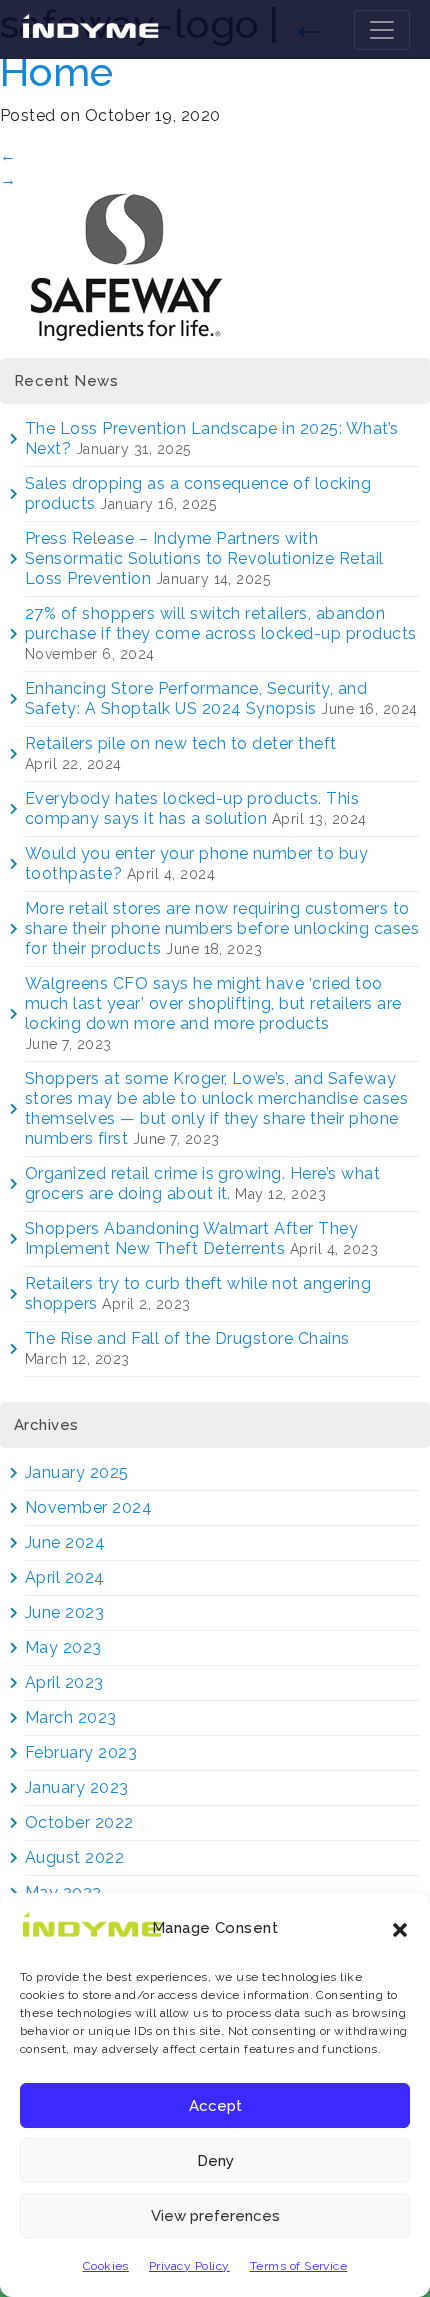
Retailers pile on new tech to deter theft (181, 743)
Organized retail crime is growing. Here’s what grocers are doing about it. (202, 1183)
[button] (400, 1928)
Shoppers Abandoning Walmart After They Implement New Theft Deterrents (191, 1238)
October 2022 (79, 1822)
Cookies (106, 2266)
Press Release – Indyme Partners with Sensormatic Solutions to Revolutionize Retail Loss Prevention (204, 558)
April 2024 (65, 1577)
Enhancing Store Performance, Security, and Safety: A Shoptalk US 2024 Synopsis (196, 698)
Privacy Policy (189, 2266)
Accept (215, 2106)
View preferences (215, 2216)
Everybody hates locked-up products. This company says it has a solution (192, 808)
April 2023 (64, 1682)
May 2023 (63, 1647)
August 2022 (74, 1857)
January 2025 (77, 1472)
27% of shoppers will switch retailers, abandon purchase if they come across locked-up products (221, 623)
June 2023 (64, 1612)
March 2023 (71, 1717)
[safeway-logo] (125, 265)
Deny (215, 2161)
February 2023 (81, 1752)
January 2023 (77, 1787)
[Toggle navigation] (382, 30)
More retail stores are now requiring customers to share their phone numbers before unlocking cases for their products (222, 928)
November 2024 (88, 1507)
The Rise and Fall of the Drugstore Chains (187, 1338)
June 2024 (65, 1542)
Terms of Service (299, 2266)
